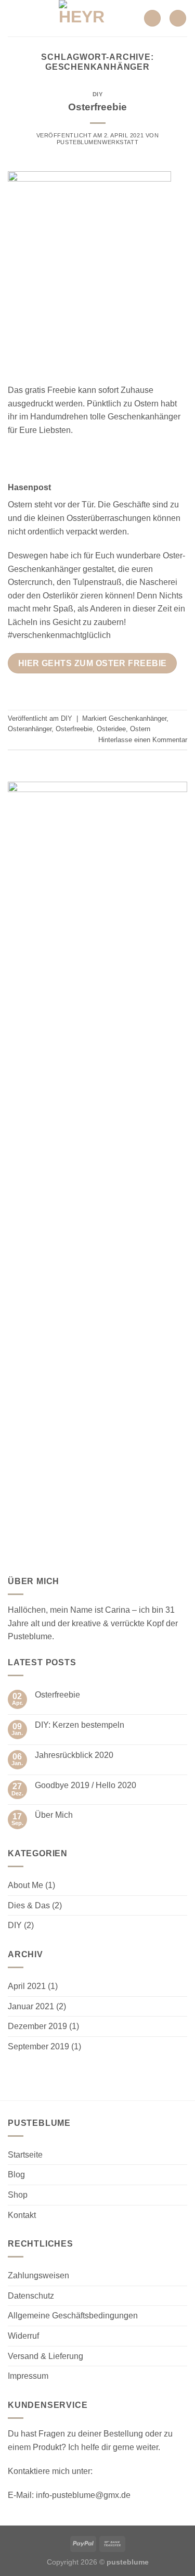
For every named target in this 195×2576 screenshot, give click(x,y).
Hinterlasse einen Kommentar (143, 740)
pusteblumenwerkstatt (97, 142)
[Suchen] (152, 18)
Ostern (140, 729)
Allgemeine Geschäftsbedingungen (73, 2316)
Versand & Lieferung (45, 2356)
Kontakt (22, 2215)
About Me (25, 1885)
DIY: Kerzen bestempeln (80, 1725)
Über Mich (54, 1815)
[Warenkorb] (178, 18)
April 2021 (27, 1986)
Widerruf (23, 2336)
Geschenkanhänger (138, 718)
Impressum (28, 2376)
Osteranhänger (30, 729)
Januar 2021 (31, 2006)
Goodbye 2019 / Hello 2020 (86, 1785)
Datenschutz (31, 2296)
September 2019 (38, 2046)
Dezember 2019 (37, 2026)
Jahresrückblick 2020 (74, 1755)
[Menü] (14, 18)
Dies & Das (29, 1905)
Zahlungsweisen (38, 2275)
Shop (18, 2195)
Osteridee (111, 729)
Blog (16, 2175)
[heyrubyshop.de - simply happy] (82, 18)
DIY (98, 94)
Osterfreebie (97, 107)
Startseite (25, 2155)
